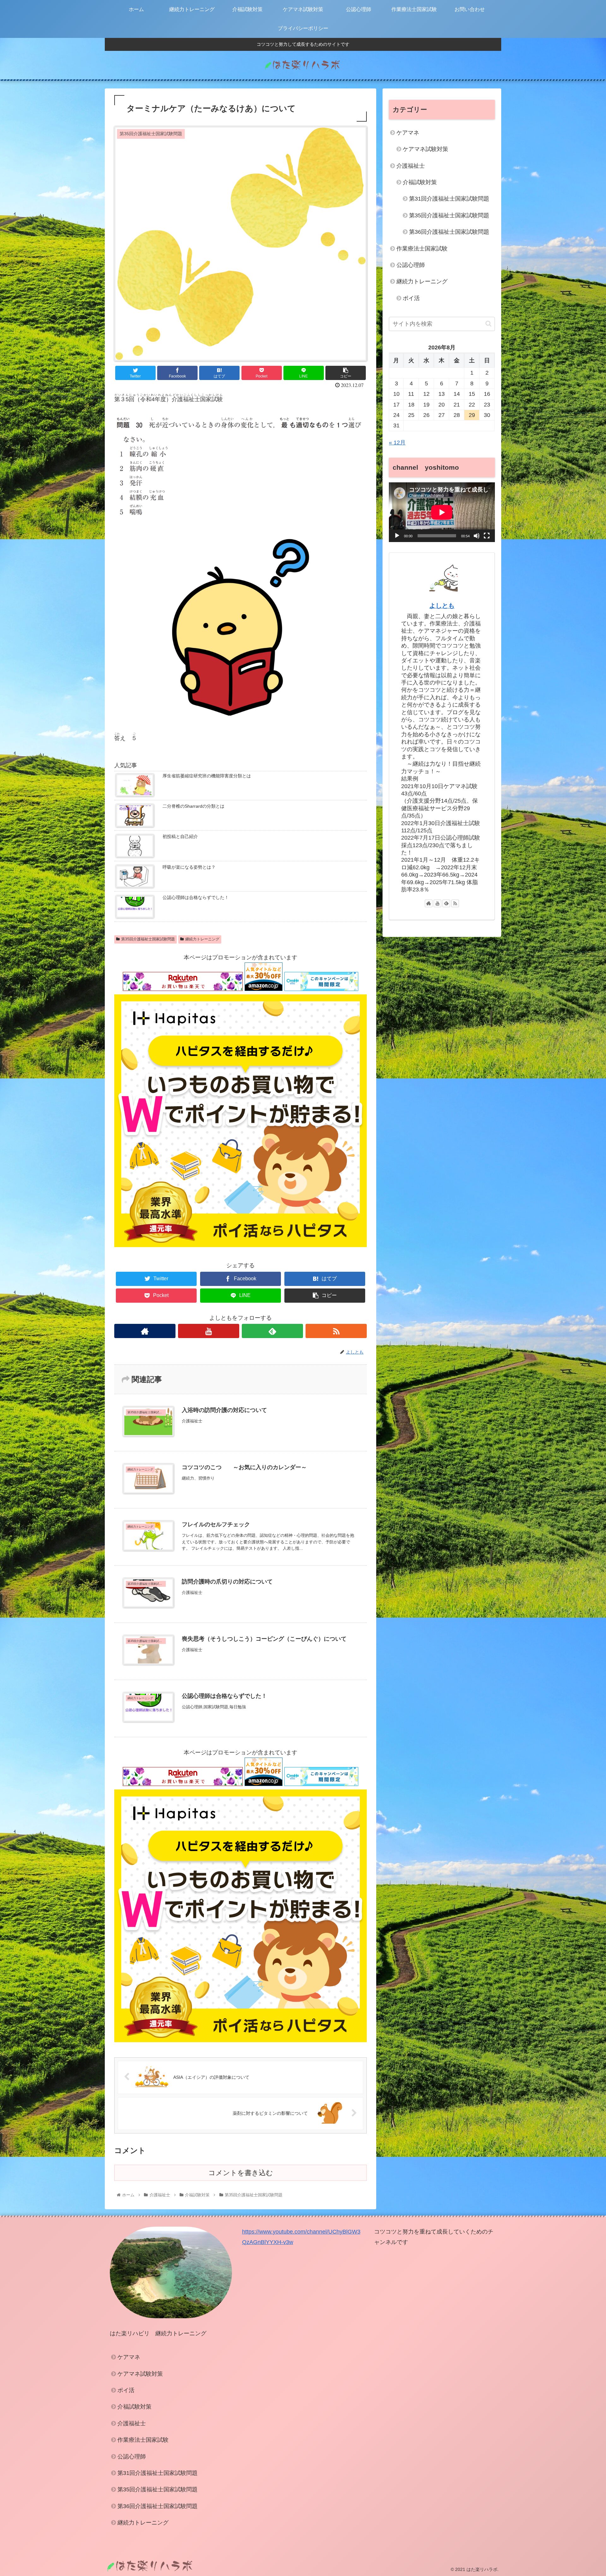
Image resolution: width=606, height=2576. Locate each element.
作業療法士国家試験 (422, 249)
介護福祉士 (411, 166)
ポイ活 (411, 298)
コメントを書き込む (241, 2173)
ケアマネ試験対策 (425, 149)
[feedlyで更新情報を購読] (272, 1331)
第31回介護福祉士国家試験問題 (449, 199)
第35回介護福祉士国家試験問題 (148, 939)
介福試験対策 (420, 182)
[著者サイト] (145, 1331)
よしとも (442, 606)
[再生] (397, 536)
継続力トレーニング (202, 939)
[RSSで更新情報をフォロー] (336, 1331)
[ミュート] (477, 536)
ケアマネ (408, 133)
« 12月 (397, 443)
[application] (442, 512)
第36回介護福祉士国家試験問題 (449, 232)
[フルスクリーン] (487, 536)
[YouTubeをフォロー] (209, 1331)
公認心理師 (411, 265)
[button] (488, 324)
